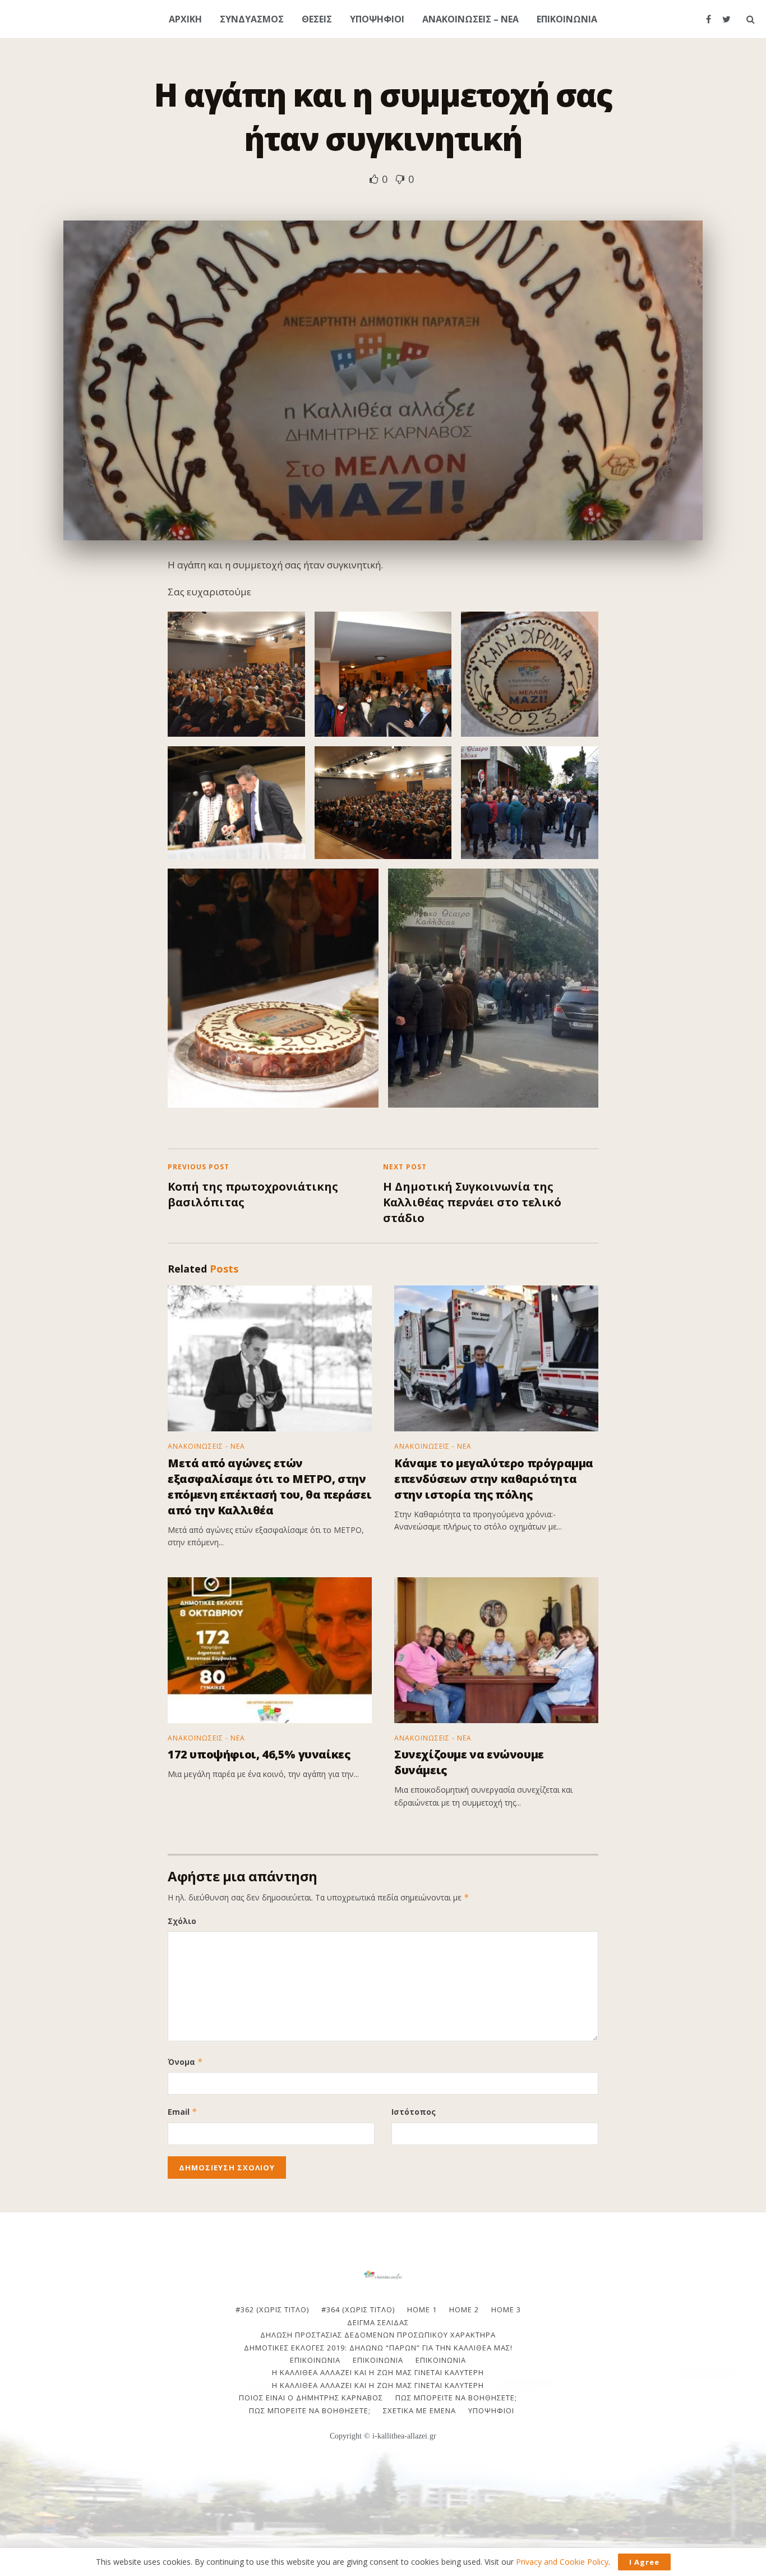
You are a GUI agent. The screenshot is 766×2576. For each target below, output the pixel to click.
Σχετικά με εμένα (419, 2410)
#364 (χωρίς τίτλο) (358, 2309)
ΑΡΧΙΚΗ (185, 19)
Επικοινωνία (378, 2360)
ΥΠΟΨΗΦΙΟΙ (377, 19)
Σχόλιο (182, 1921)
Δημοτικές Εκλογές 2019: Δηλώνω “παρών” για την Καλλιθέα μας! (378, 2348)
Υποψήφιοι (491, 2410)
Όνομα (185, 2062)
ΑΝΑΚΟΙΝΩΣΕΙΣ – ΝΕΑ (470, 19)
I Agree (644, 2562)
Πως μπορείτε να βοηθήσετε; (456, 2398)
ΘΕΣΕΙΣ (317, 19)
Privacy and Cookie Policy (562, 2562)
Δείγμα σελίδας (378, 2322)
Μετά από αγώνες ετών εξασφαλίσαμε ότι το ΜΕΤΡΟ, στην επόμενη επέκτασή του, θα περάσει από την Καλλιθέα (269, 1487)
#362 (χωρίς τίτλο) (272, 2309)
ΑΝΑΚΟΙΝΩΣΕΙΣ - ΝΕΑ (206, 1447)
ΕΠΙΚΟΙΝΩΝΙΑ (567, 19)
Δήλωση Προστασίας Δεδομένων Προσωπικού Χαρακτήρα (378, 2335)
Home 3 (506, 2309)
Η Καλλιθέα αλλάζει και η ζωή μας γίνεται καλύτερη (378, 2372)
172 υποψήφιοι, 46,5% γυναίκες (259, 1754)
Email (183, 2112)
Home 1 (422, 2309)
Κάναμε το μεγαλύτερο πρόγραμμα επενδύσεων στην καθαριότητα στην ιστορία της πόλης (494, 1479)
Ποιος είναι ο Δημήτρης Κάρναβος (311, 2398)
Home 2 (464, 2309)
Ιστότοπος (414, 2112)
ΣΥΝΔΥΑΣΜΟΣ (252, 19)
